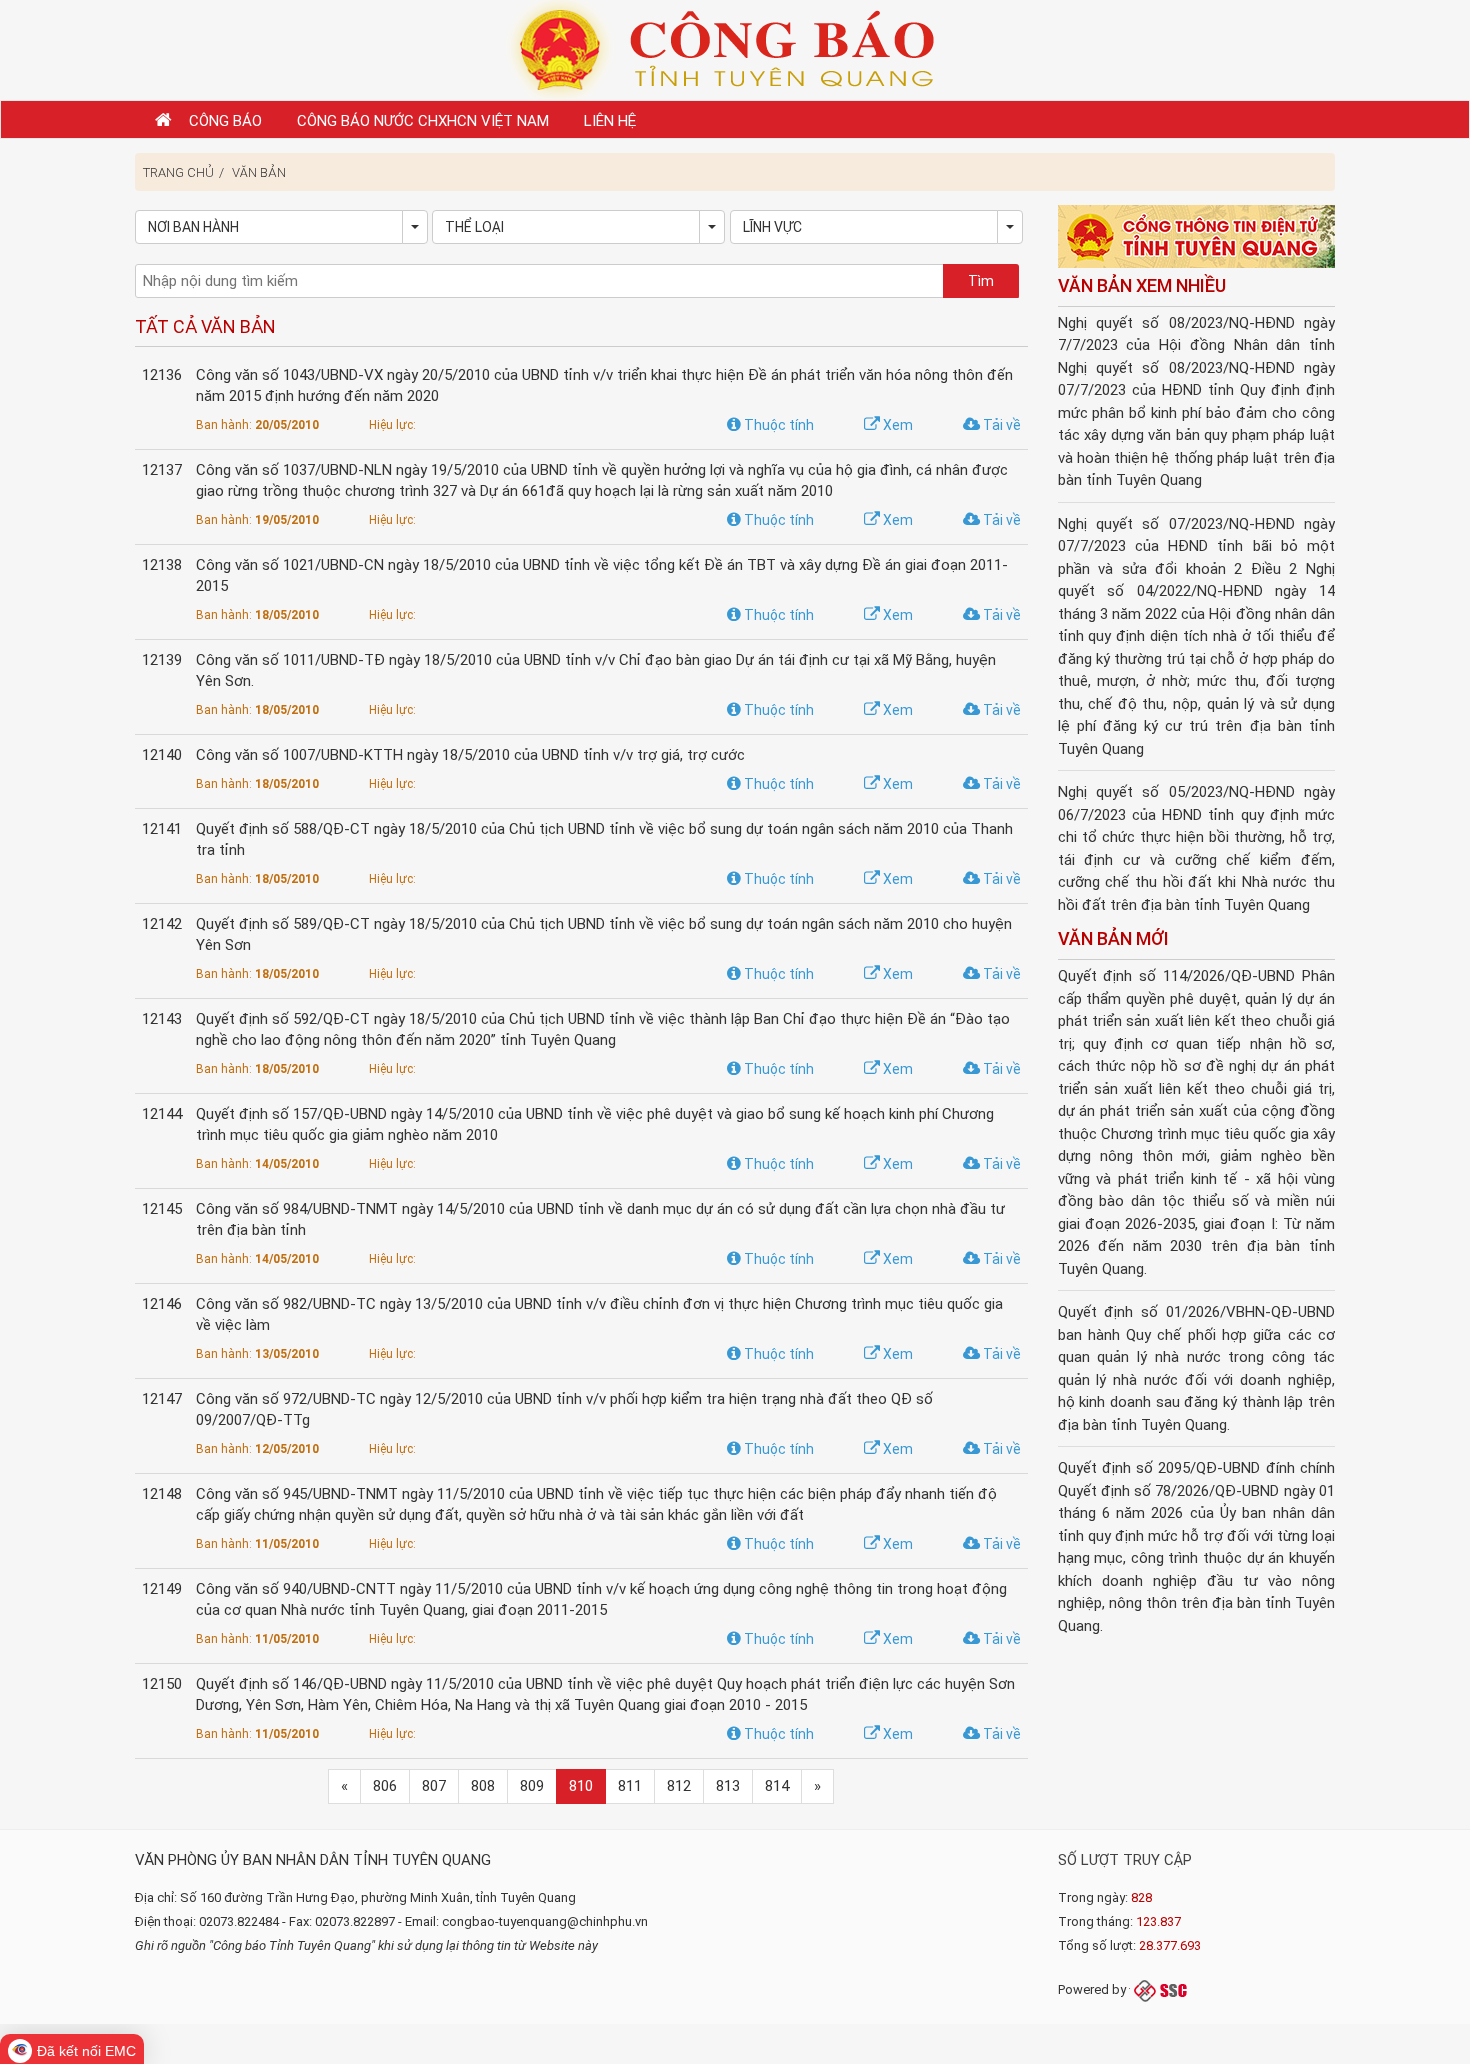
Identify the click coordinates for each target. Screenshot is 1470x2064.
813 (728, 1786)
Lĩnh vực (772, 227)
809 (532, 1786)
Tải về (1000, 425)
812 (679, 1786)
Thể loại (474, 227)
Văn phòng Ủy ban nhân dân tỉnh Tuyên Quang (313, 1860)
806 (385, 1786)
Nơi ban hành (193, 227)
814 (777, 1786)
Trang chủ (178, 172)
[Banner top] (735, 49)
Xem (896, 425)
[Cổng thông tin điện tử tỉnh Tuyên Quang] (1197, 238)
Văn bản (259, 172)
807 (434, 1786)
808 (483, 1786)
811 (630, 1786)
